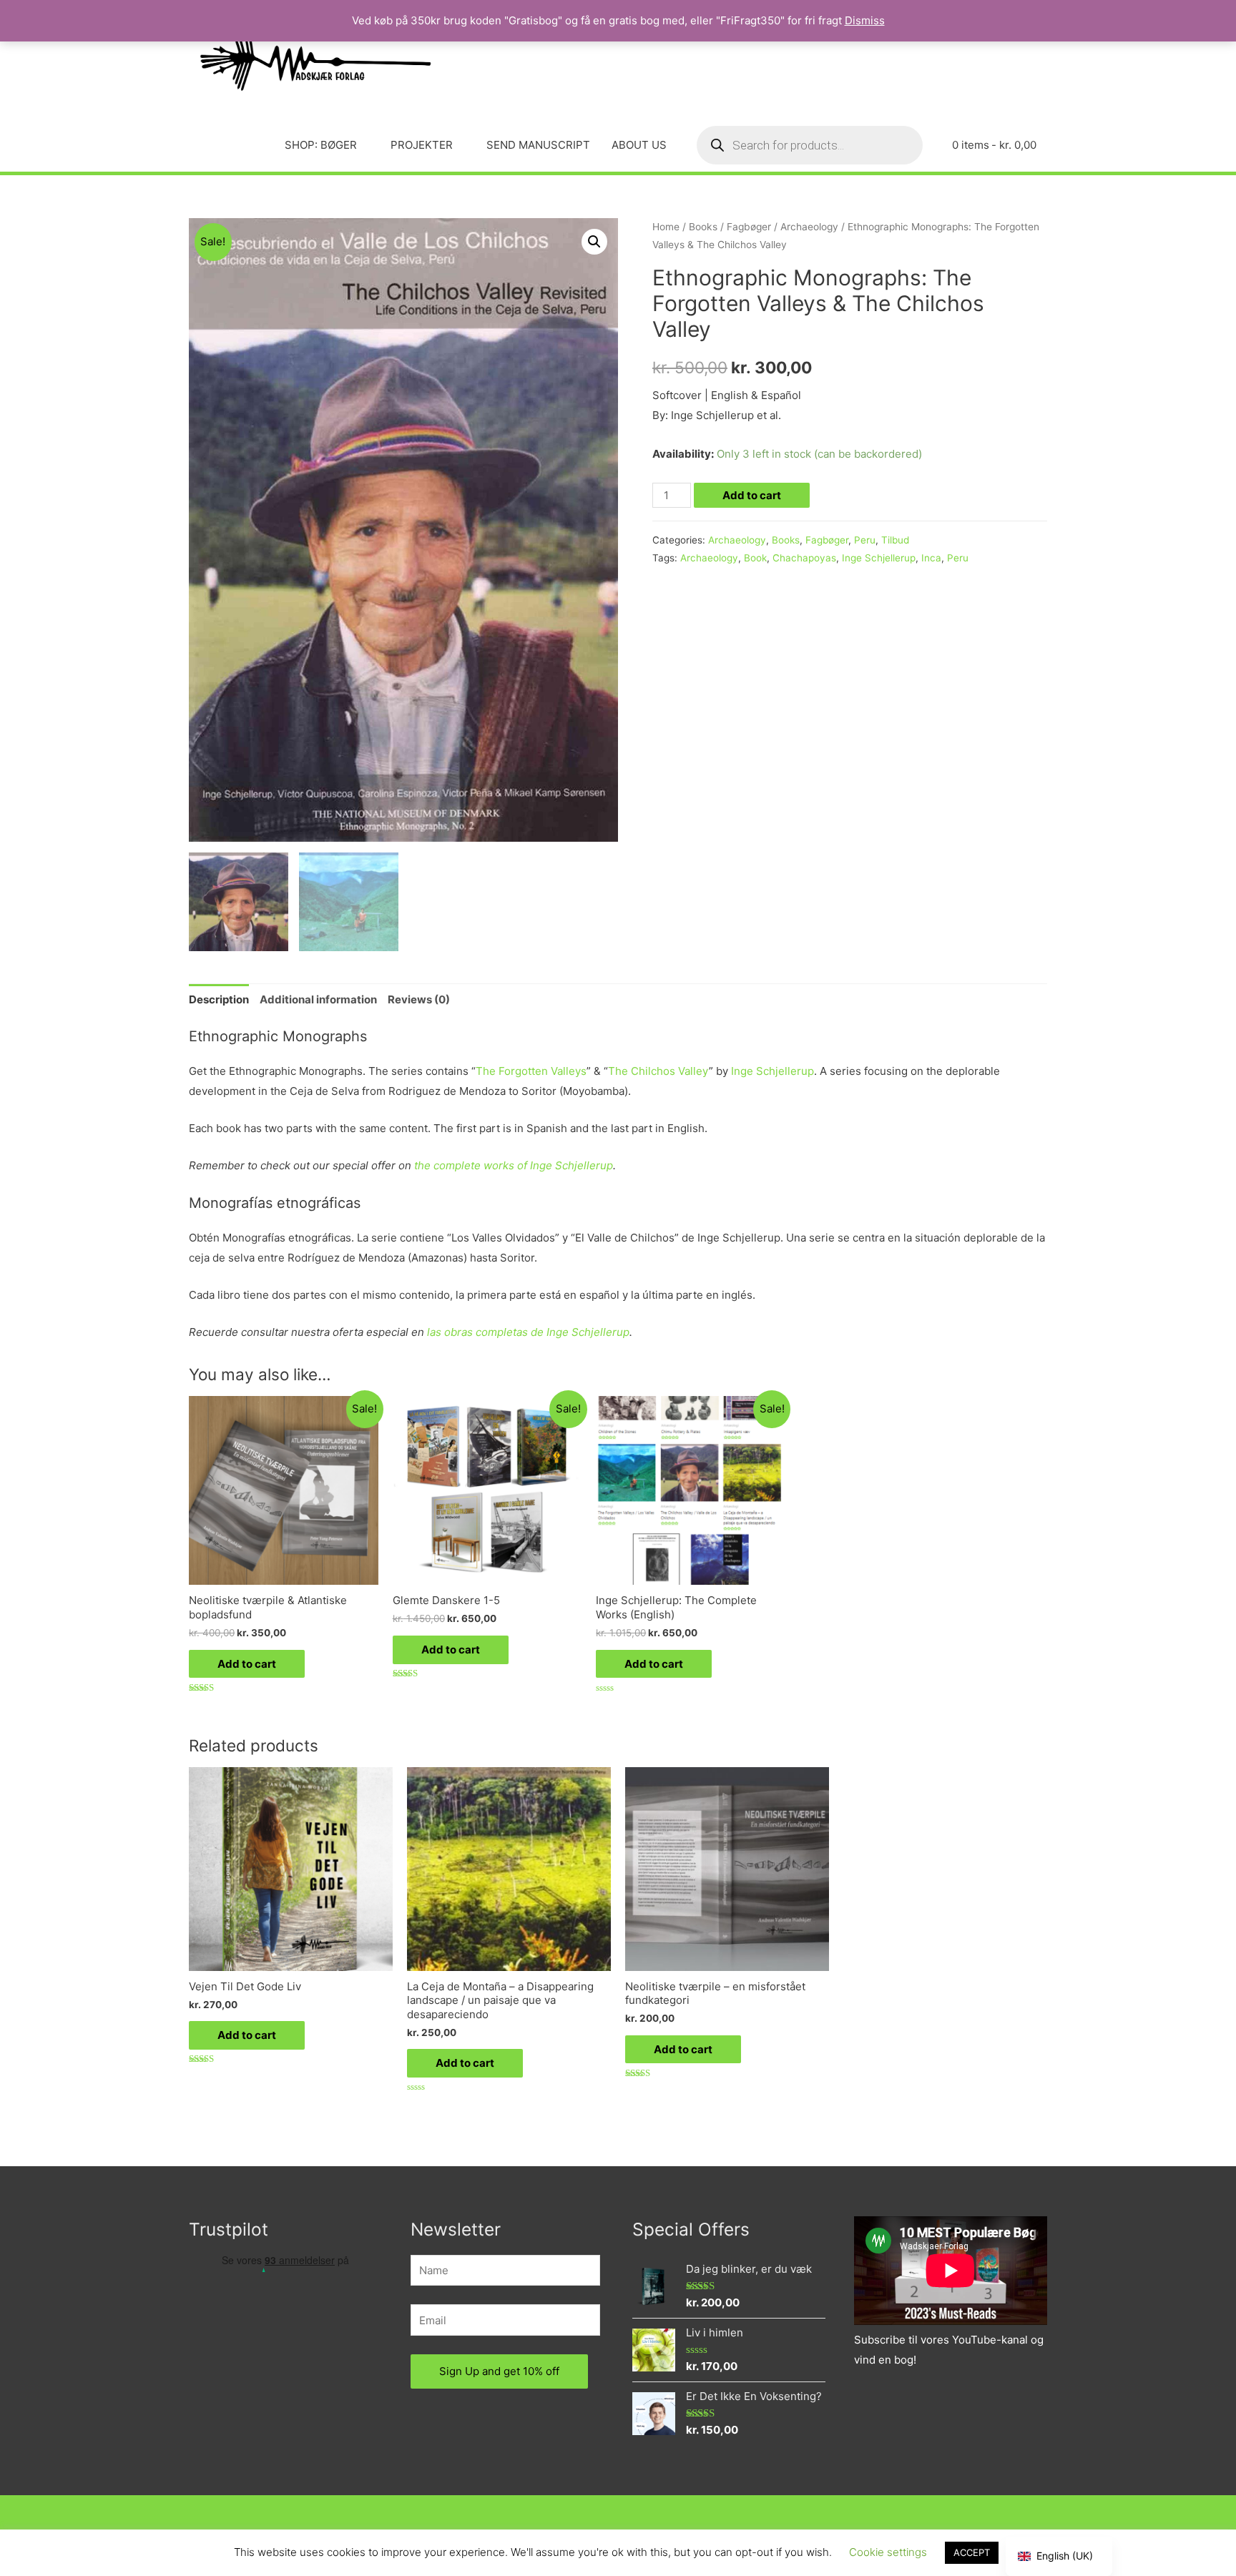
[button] (594, 242)
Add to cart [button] (247, 1664)
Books (703, 227)
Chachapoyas (804, 558)
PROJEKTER (422, 145)
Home (666, 227)
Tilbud (895, 540)
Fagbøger (749, 227)
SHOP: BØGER (321, 145)
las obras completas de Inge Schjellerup (528, 1332)
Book (755, 558)
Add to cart (752, 495)
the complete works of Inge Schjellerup (514, 1165)
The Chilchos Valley (658, 1071)
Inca (931, 558)
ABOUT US (639, 145)
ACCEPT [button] (972, 2552)
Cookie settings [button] (888, 2552)
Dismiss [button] (865, 20)
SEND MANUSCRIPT (538, 145)
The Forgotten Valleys (531, 1071)
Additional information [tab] (318, 999)
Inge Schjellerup (879, 558)
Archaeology (809, 227)
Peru (865, 540)
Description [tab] (219, 999)
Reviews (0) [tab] (419, 999)
